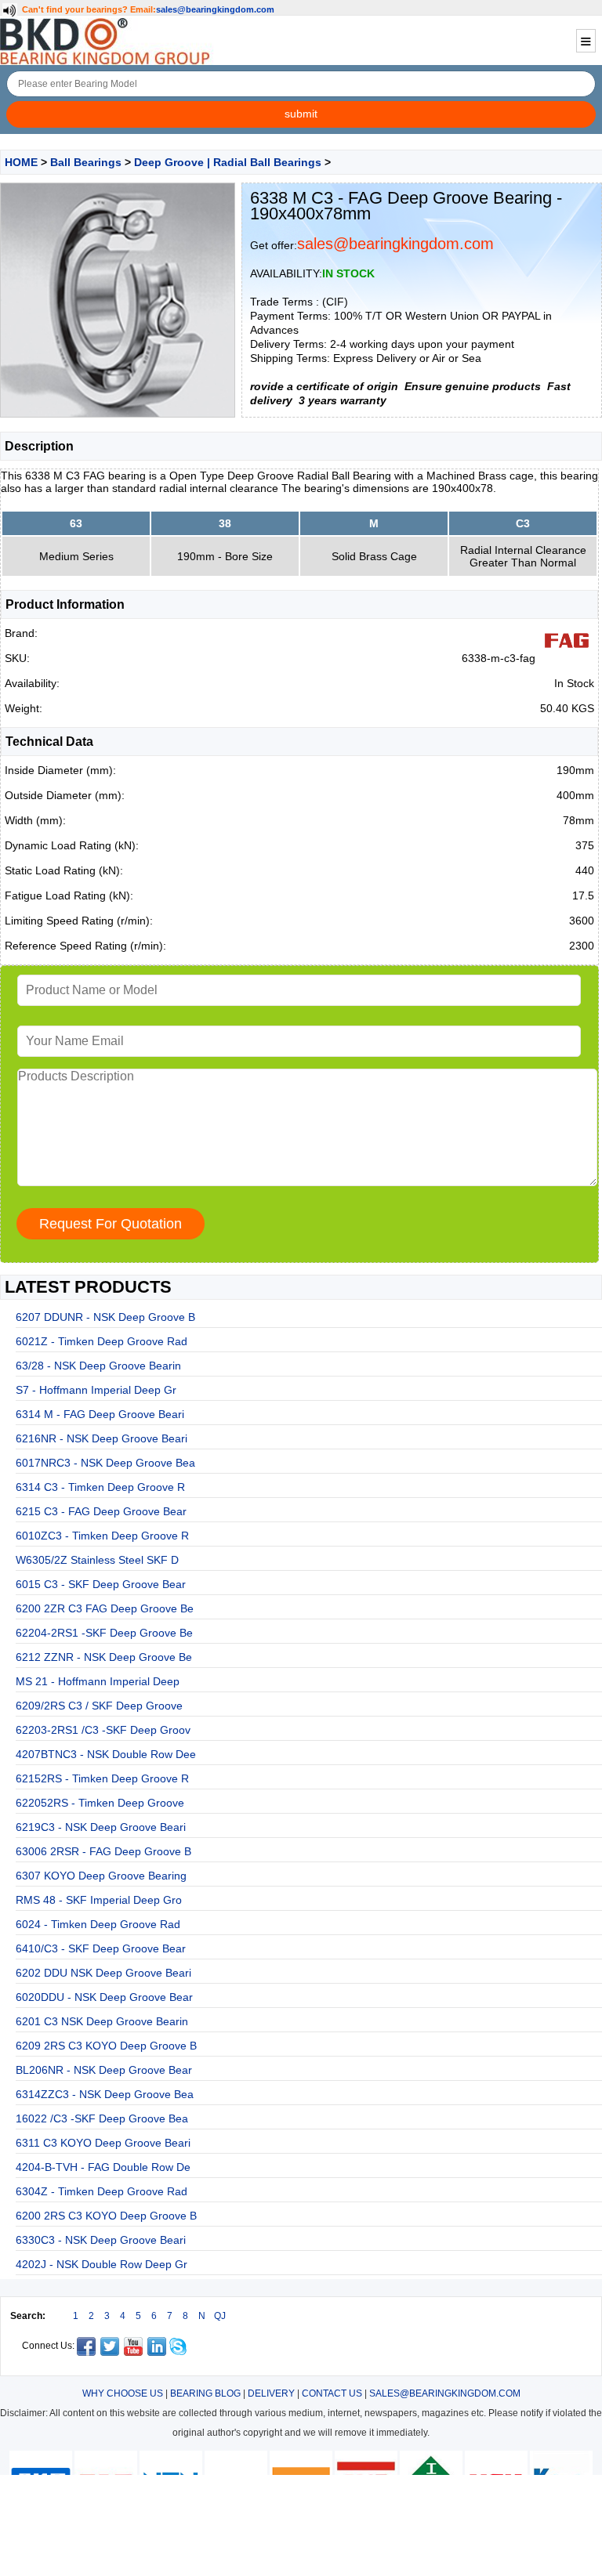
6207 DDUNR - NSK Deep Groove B (105, 1317)
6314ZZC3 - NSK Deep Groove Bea (105, 2094)
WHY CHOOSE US (123, 2393)
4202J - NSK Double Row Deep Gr (102, 2264)
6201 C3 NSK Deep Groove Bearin (102, 2021)
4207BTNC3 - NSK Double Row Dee (106, 1754)
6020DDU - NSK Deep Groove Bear (104, 1997)
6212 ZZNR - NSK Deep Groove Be (104, 1657)
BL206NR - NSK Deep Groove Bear (104, 2070)
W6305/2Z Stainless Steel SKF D (97, 1560)
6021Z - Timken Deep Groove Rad (102, 1341)
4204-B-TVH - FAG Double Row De (103, 2167)
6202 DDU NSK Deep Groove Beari (103, 1973)
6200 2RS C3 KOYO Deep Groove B (106, 2216)
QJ (220, 2316)
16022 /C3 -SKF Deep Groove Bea (102, 2118)
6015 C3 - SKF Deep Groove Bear (101, 1584)
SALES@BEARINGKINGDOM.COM (445, 2393)
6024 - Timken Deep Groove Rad (98, 1924)
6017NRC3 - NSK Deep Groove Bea (105, 1463)
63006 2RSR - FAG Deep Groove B (103, 1851)
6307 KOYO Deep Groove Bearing (101, 1876)
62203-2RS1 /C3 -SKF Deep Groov (103, 1730)
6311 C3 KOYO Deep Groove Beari (103, 2143)
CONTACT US (332, 2393)
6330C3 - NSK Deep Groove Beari (101, 2240)
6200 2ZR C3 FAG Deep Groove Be (105, 1608)
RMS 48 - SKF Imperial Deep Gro (99, 1900)
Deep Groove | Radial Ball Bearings (228, 162)
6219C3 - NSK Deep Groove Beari (101, 1827)
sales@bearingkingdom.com (215, 9)
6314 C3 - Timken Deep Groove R (100, 1487)
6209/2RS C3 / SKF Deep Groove (99, 1706)
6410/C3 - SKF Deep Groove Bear (101, 1948)
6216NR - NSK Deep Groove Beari (102, 1438)
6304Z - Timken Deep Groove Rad (102, 2191)
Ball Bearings (86, 162)
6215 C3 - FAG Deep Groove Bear (101, 1511)
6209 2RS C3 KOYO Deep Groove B (106, 2046)
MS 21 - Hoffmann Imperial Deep (98, 1681)
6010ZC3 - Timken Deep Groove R (102, 1536)
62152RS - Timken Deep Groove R (102, 1778)
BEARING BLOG (205, 2393)
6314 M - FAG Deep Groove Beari (100, 1414)
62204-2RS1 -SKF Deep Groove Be (104, 1633)
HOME (21, 162)
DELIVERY (271, 2393)
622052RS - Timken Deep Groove (100, 1803)
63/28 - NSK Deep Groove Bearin (98, 1366)
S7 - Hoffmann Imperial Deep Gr (96, 1390)
